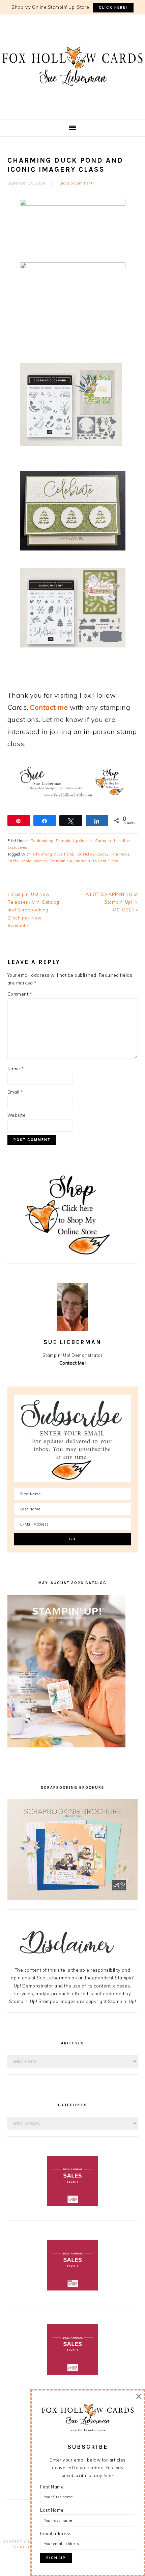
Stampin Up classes (74, 841)
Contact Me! (73, 1363)
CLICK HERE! (113, 8)
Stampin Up (61, 861)
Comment (20, 994)
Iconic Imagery (34, 861)
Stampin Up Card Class (96, 861)
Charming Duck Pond (53, 854)
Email (15, 1092)
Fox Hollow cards (91, 854)
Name (16, 1069)
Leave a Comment (76, 183)
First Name (52, 2487)
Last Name (52, 2510)
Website (17, 1115)
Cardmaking (42, 841)
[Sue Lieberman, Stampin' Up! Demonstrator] (72, 96)
